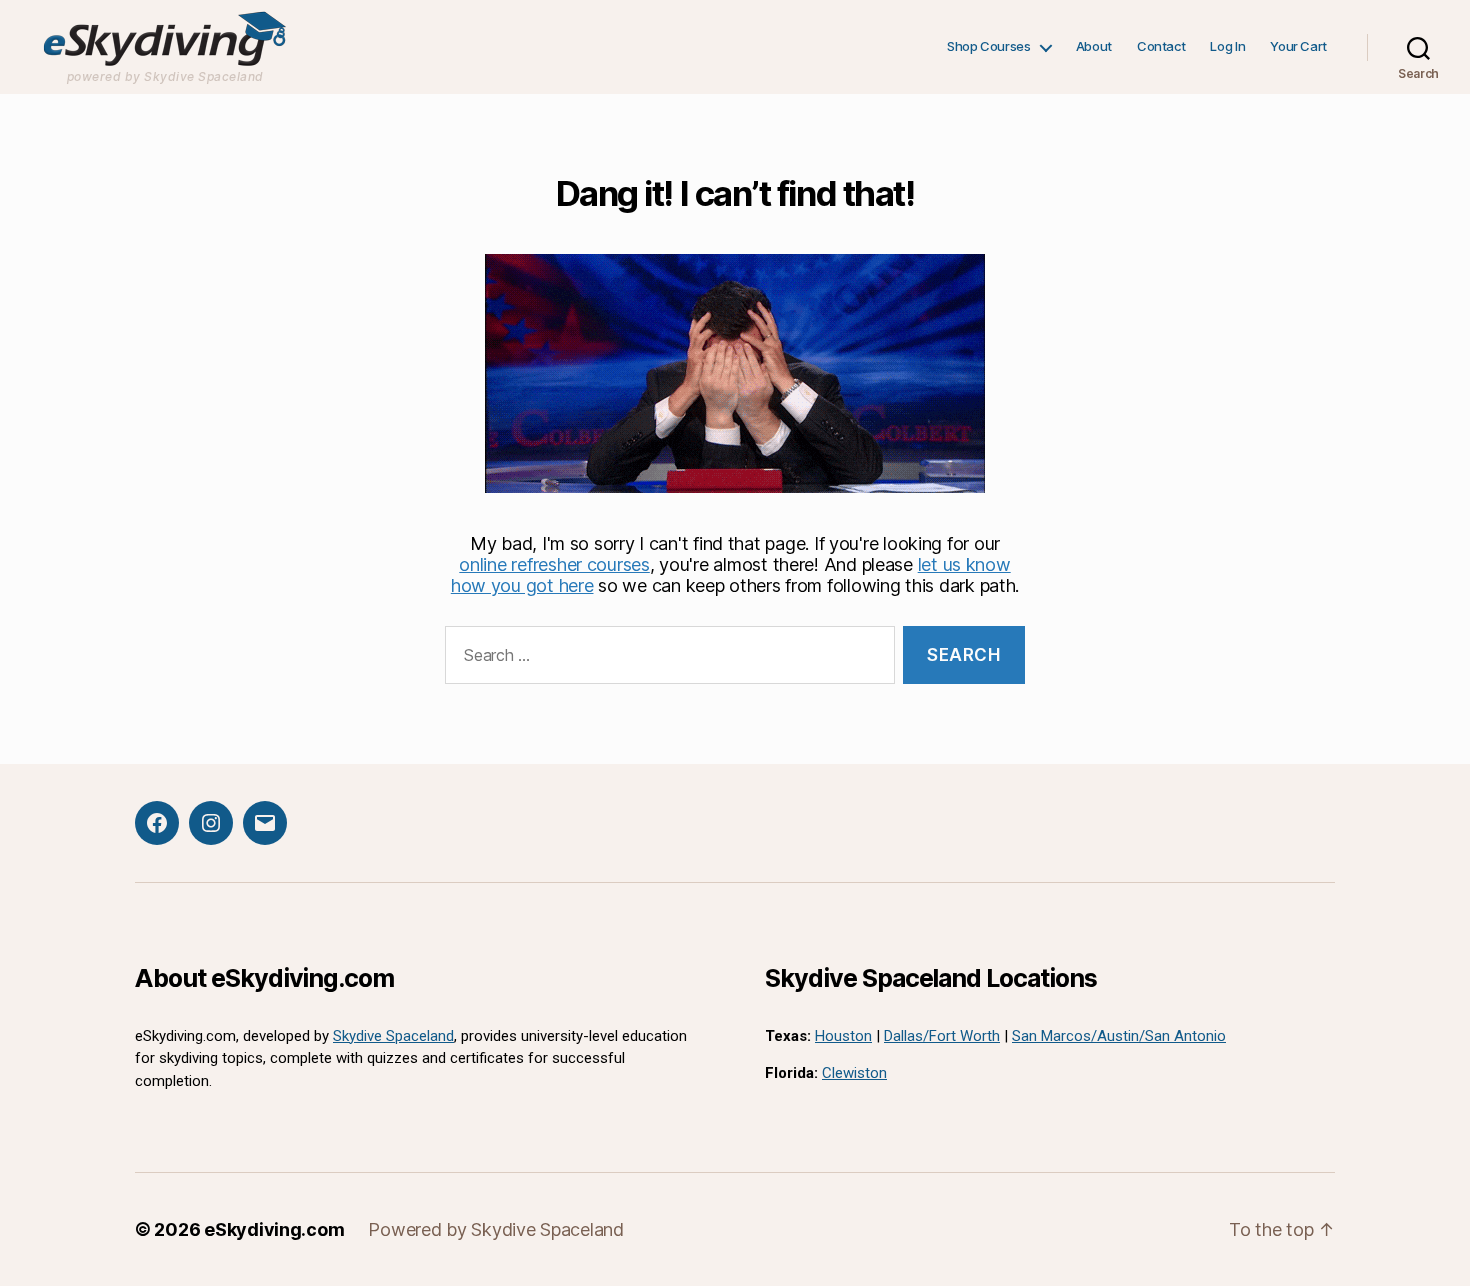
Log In (1227, 46)
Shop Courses (989, 46)
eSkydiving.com (274, 1229)
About (1094, 46)
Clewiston (854, 1073)
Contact (1161, 46)
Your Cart (1298, 46)
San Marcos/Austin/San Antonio (1119, 1036)
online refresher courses (554, 564)
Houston (843, 1036)
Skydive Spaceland (393, 1036)
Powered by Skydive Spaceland (495, 1229)
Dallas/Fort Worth (942, 1036)
